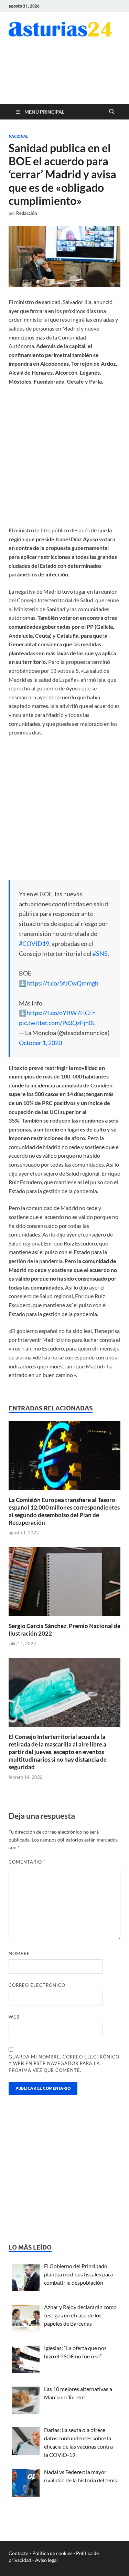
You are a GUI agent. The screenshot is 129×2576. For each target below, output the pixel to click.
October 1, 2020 (40, 1043)
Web (14, 2017)
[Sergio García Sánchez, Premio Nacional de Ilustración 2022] (64, 1584)
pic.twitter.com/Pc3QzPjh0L (57, 1023)
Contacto (19, 2553)
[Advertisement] (65, 75)
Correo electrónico (37, 1985)
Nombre (19, 1953)
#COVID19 (34, 943)
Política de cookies (52, 2553)
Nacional (18, 136)
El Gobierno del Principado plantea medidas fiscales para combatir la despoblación (78, 2274)
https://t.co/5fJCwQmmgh (62, 983)
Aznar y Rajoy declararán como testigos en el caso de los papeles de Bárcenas (80, 2315)
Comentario (27, 1862)
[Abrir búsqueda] (112, 112)
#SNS (100, 953)
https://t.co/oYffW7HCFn (61, 1013)
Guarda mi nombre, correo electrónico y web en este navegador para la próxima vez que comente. (64, 2063)
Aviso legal (46, 2560)
